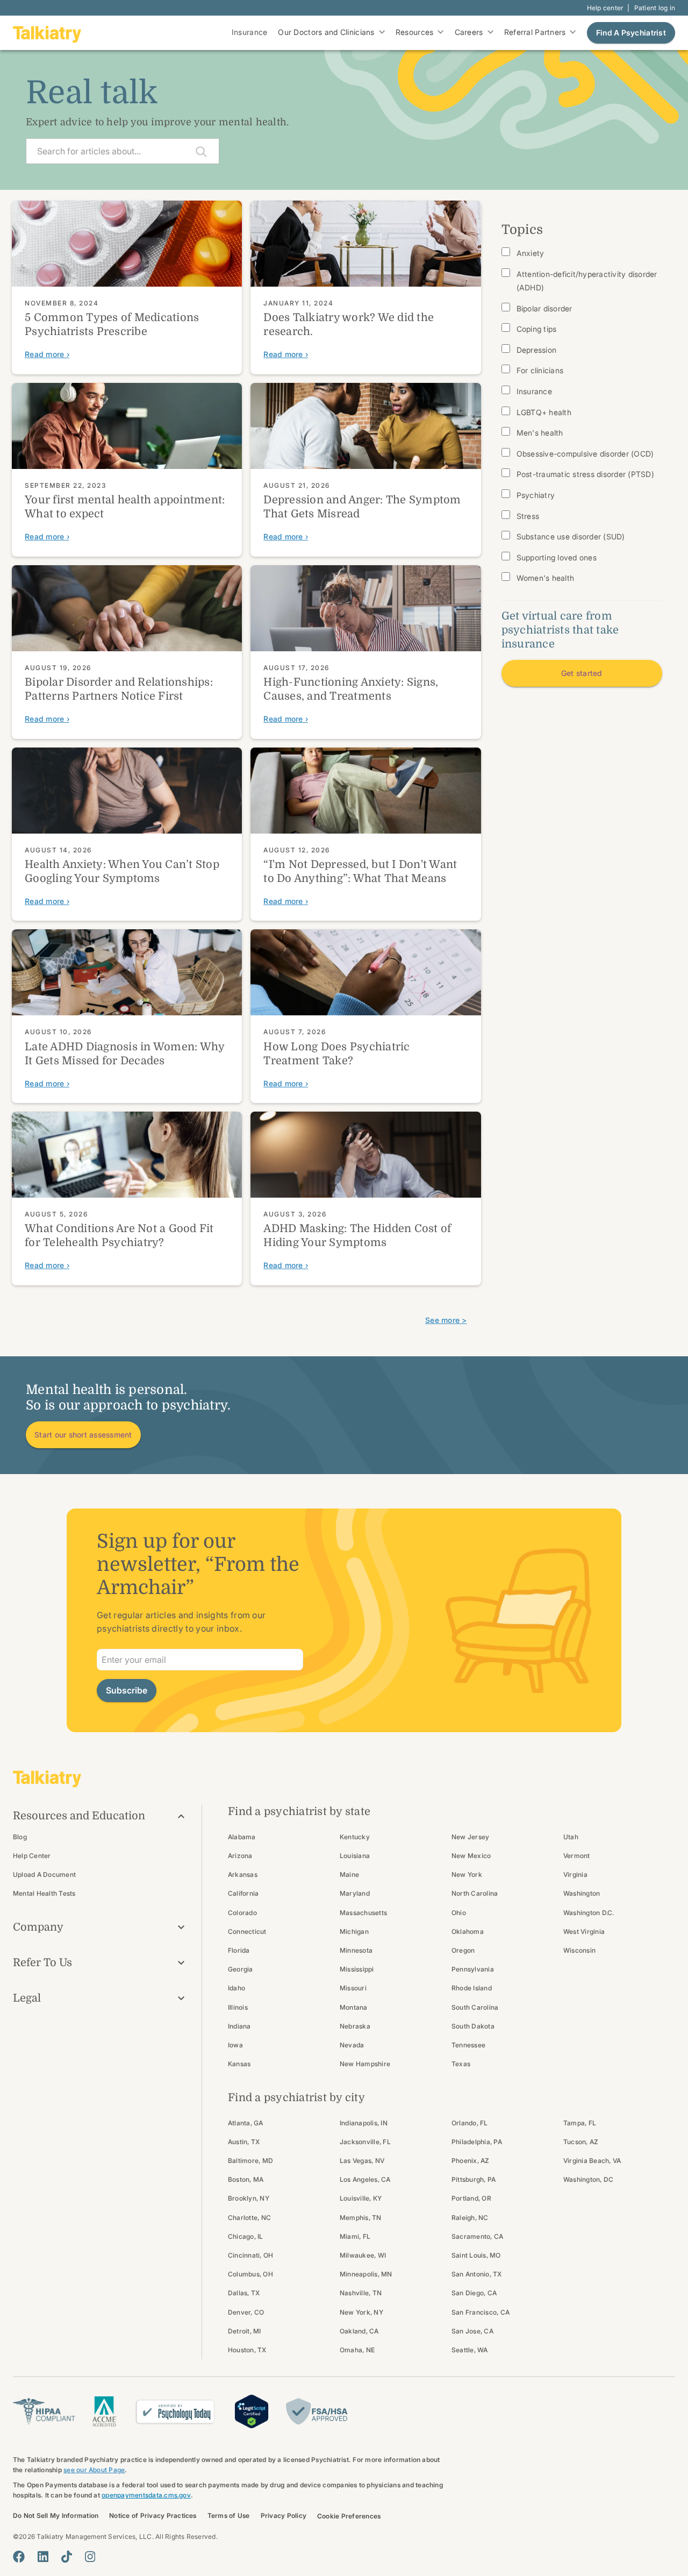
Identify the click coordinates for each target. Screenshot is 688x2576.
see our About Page (94, 2470)
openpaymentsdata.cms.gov (146, 2495)
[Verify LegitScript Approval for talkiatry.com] (252, 2410)
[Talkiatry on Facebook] (19, 2557)
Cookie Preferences (349, 2516)
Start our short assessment (83, 1435)
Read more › (47, 354)
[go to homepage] (47, 33)
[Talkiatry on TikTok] (67, 2557)
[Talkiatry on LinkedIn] (43, 2557)
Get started (582, 673)
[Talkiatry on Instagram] (90, 2557)
